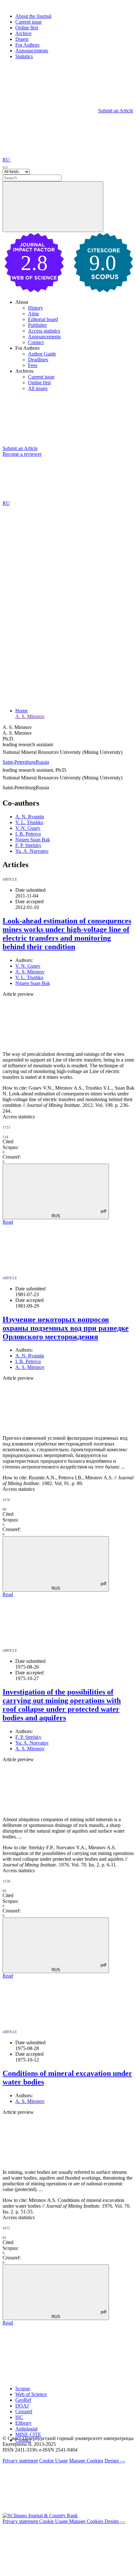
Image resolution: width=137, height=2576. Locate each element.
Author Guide (42, 354)
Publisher (37, 325)
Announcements (32, 51)
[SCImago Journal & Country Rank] (40, 2516)
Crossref (24, 2411)
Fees (33, 365)
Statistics (24, 56)
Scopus (23, 2388)
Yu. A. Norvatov (32, 851)
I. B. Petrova (28, 834)
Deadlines (38, 360)
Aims (33, 314)
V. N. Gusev (28, 828)
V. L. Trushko (29, 822)
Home (22, 711)
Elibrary (23, 2423)
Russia (42, 762)
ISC (19, 2417)
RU (7, 160)
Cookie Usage (54, 2461)
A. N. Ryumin (30, 817)
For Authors (27, 45)
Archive (23, 33)
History (36, 308)
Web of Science (31, 2394)
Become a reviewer (22, 454)
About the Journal (33, 16)
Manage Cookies (86, 2461)
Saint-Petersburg (19, 762)
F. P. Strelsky (28, 845)
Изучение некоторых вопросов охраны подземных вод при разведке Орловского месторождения (66, 1328)
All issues (38, 388)
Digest (22, 39)
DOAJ (22, 2406)
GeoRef (23, 2400)
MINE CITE (28, 2434)
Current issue (29, 22)
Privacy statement (20, 2461)
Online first (27, 28)
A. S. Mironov (30, 716)
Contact (36, 342)
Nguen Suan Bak (33, 840)
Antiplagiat (26, 2429)
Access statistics (44, 331)
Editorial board (43, 319)
